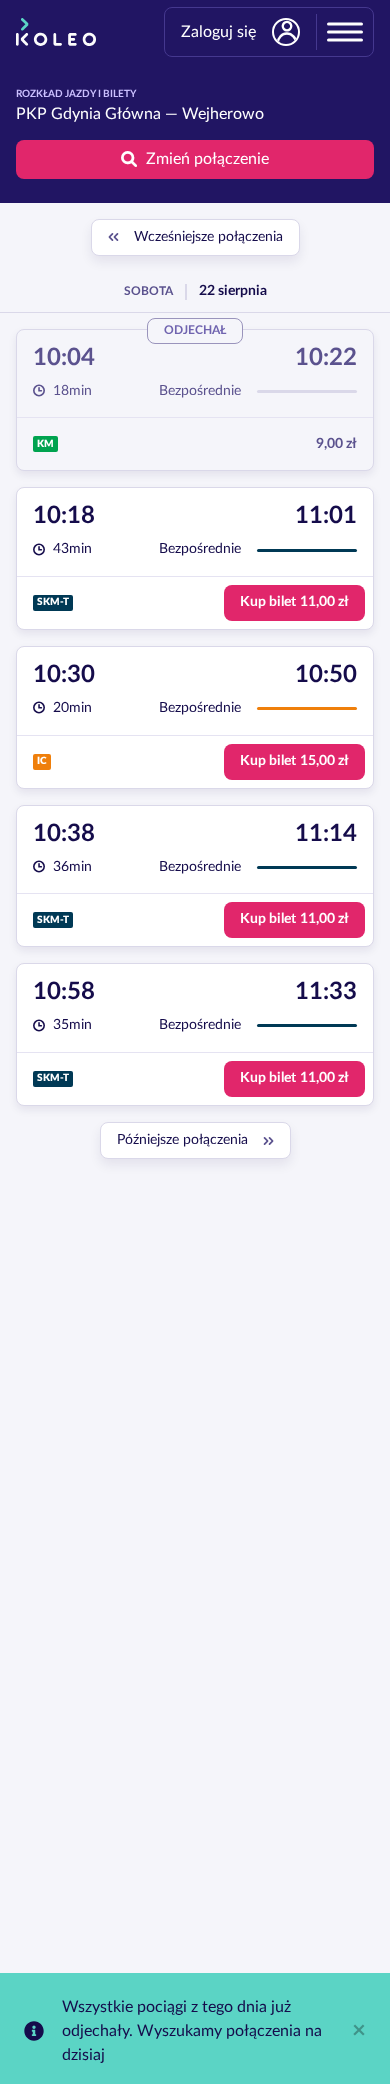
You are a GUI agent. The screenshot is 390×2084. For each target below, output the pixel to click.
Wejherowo (223, 114)
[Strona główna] (56, 32)
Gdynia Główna (106, 114)
